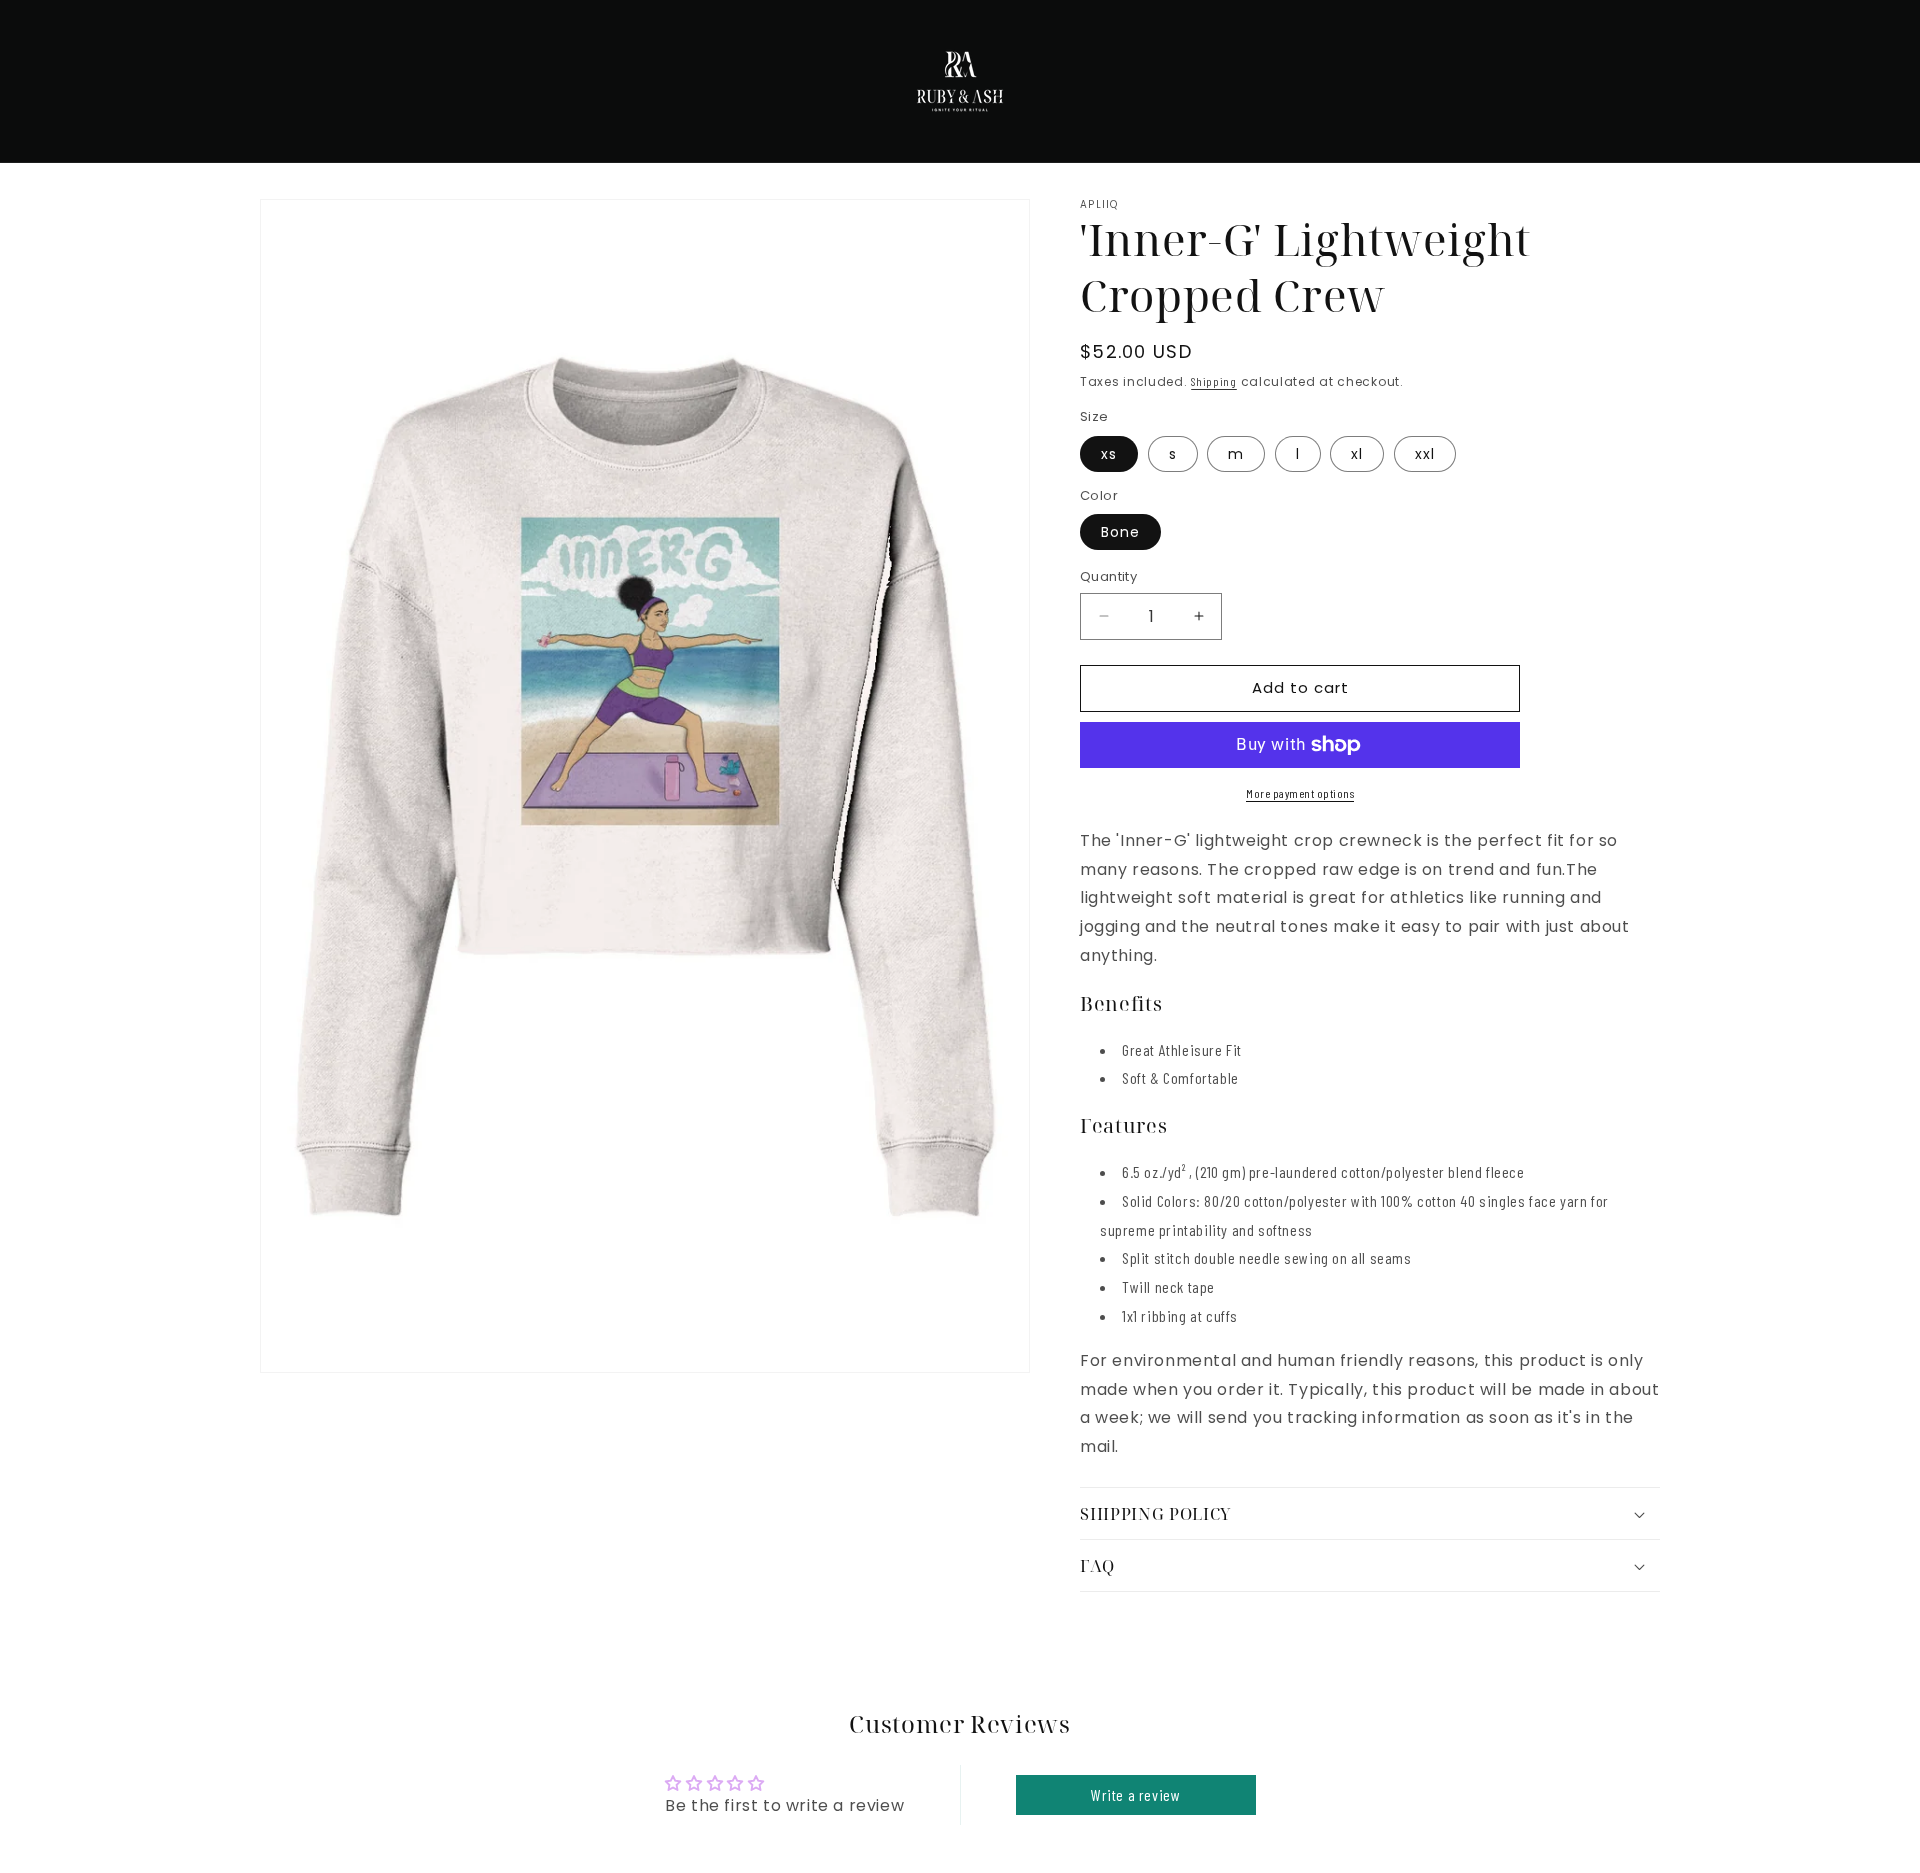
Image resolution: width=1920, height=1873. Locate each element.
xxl (1425, 454)
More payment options (1300, 793)
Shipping (1214, 381)
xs (1109, 454)
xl (1357, 454)
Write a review (1135, 1794)
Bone (1120, 532)
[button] (1370, 1513)
